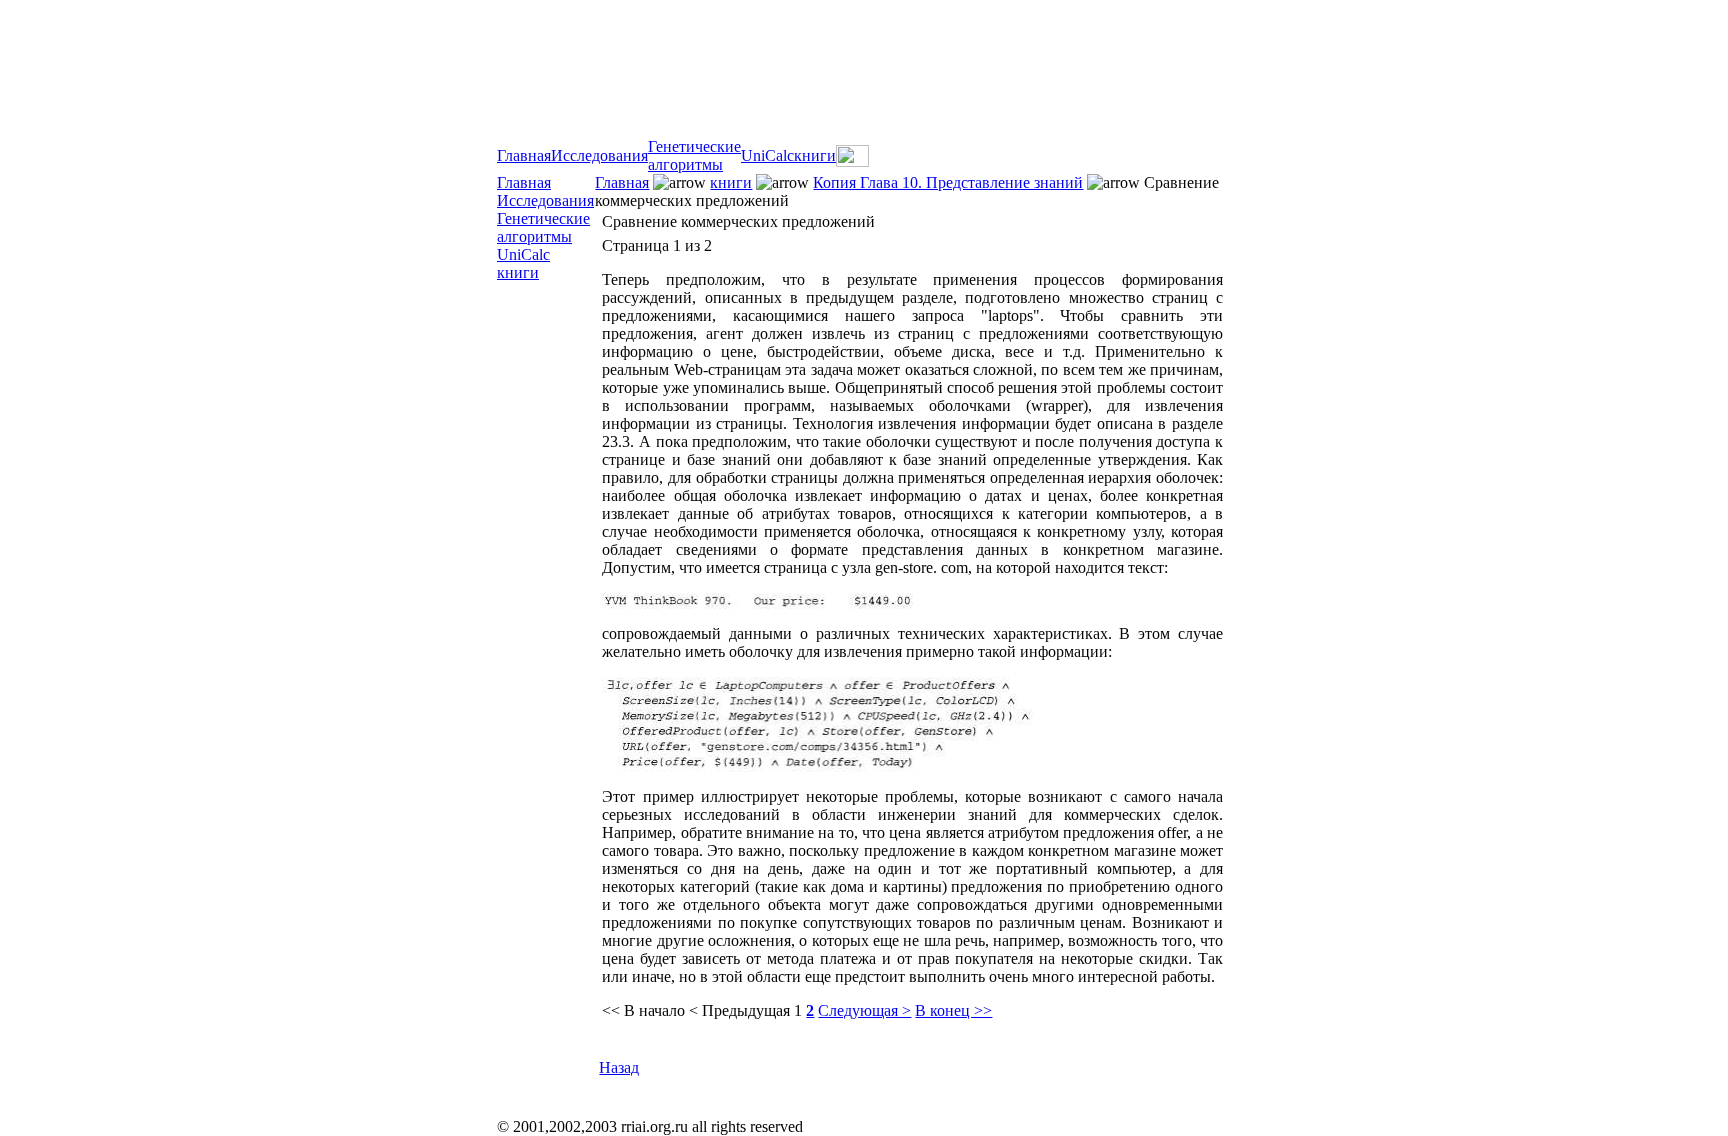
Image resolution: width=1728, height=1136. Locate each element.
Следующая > (864, 1010)
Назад (619, 1067)
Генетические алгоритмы (694, 155)
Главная (524, 155)
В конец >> (953, 1010)
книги (815, 155)
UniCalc (767, 155)
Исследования (599, 155)
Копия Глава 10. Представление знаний (948, 182)
